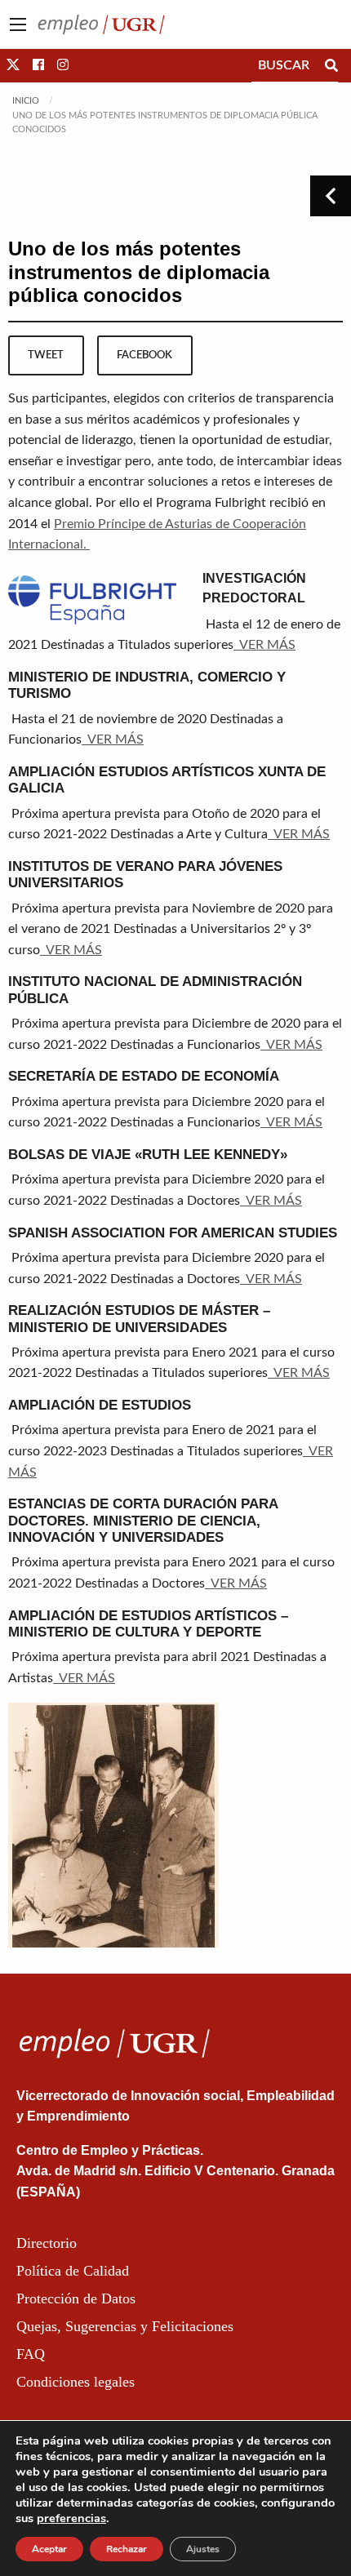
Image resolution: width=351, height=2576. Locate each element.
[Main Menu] (18, 24)
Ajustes (203, 2549)
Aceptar (49, 2549)
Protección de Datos (76, 2298)
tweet (46, 355)
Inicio (26, 101)
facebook (144, 355)
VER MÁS (264, 645)
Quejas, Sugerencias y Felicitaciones (125, 2326)
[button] (13, 65)
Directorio (47, 2243)
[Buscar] (331, 65)
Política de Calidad (73, 2271)
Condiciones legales (76, 2382)
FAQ (31, 2354)
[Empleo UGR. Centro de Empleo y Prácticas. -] (101, 24)
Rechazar (127, 2549)
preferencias (71, 2518)
